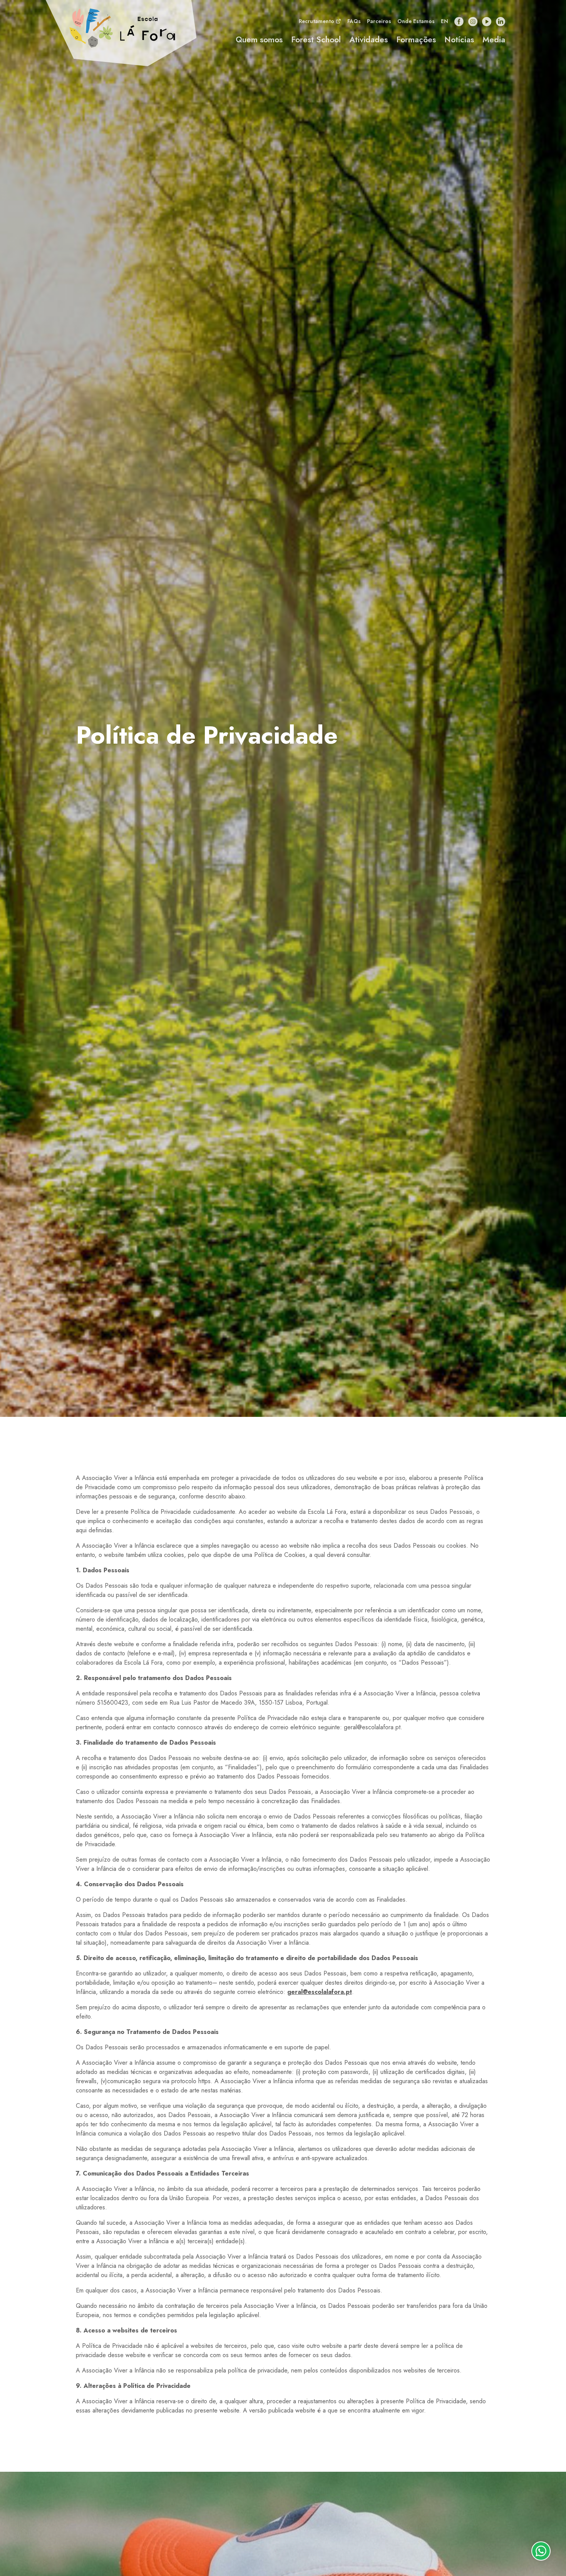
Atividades (368, 40)
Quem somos (259, 40)
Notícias (459, 40)
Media (494, 40)
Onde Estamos (416, 21)
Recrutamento (317, 21)
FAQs (354, 21)
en (445, 21)
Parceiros (379, 21)
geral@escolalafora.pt (320, 1992)
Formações (416, 40)
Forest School (316, 40)
